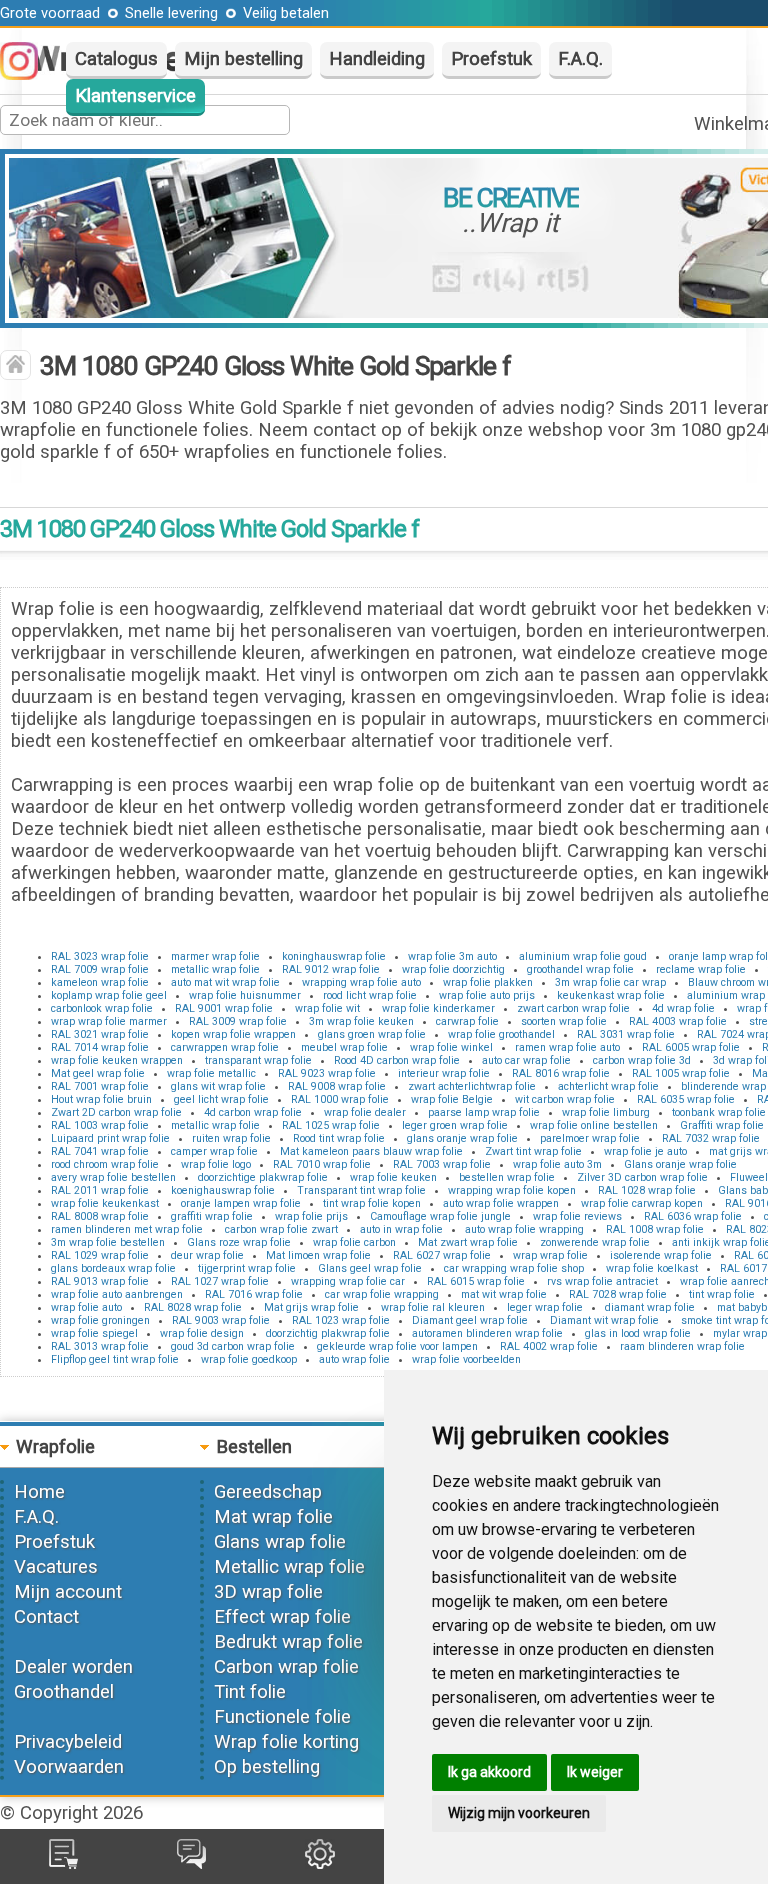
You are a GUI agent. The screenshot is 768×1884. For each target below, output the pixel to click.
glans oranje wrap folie (462, 1138)
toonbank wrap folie (719, 1112)
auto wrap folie (354, 1359)
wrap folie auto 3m (557, 1164)
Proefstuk (491, 59)
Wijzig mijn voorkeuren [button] (519, 1813)
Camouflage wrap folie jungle (440, 1216)
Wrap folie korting (286, 1742)
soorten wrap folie (564, 1021)
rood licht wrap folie (370, 995)
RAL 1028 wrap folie (647, 1190)
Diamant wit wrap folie (604, 1320)
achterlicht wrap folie (608, 1086)
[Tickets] (191, 1863)
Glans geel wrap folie (370, 1268)
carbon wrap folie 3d (642, 1060)
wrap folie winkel (451, 1047)
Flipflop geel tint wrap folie (115, 1359)
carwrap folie (467, 1021)
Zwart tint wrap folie (533, 1151)
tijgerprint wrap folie (247, 1268)
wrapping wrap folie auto (361, 982)
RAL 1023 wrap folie (341, 1320)
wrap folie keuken (393, 1177)
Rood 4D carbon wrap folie (397, 1060)
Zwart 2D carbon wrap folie (116, 1112)
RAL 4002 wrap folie (549, 1346)
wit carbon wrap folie (565, 1099)
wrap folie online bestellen (594, 1125)
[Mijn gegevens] (320, 1863)
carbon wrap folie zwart (281, 1229)
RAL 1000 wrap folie (340, 1099)
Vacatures (56, 1567)
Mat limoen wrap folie (318, 1255)
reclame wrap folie (701, 969)
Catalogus (116, 59)
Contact (46, 1617)
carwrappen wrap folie (225, 1047)
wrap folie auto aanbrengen (117, 1294)
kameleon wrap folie (100, 982)
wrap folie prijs (311, 1216)
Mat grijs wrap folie (311, 1307)
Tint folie (250, 1692)
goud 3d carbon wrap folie (233, 1346)
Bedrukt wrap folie (288, 1642)
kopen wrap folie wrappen (233, 1034)
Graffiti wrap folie (722, 1125)
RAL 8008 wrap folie (100, 1216)
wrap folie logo (216, 1164)
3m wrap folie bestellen (108, 1242)
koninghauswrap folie (334, 956)
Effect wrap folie (282, 1617)
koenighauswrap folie (223, 1190)
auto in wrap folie (401, 1229)
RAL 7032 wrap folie (711, 1138)
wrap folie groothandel (501, 1034)
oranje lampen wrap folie (241, 1203)
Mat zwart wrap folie (468, 1242)
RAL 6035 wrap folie (686, 1099)
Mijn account (68, 1592)
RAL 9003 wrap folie (221, 1320)
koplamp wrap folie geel (109, 995)
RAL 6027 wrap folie (442, 1255)
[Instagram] (29, 74)
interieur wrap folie (444, 1073)
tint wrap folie (722, 1294)
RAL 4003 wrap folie (678, 1021)
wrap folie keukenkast (105, 1203)
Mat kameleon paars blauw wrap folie (371, 1151)
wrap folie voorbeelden (466, 1359)
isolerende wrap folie (661, 1255)
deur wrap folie (207, 1255)
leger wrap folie (545, 1307)
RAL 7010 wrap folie (322, 1164)
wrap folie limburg (606, 1112)
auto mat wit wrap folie (225, 982)
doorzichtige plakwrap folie (263, 1177)
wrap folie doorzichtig (453, 969)
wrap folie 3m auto (452, 956)
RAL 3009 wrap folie (238, 1021)
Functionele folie (282, 1717)
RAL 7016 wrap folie (254, 1294)
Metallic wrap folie (289, 1567)
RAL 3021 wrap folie (100, 1034)
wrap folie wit (327, 1008)
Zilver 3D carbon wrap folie (642, 1177)
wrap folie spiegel (94, 1333)
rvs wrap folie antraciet (602, 1281)
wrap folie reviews (577, 1216)
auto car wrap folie (526, 1060)
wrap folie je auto (645, 1151)
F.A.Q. (580, 59)
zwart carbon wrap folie (573, 1008)
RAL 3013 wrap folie (100, 1346)
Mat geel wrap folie (98, 1073)
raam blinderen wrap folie (682, 1346)
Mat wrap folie (273, 1517)
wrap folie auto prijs (487, 995)
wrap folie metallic (211, 1073)
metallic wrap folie (215, 969)
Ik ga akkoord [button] (489, 1772)
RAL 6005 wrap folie (691, 1047)
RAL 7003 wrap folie (442, 1164)
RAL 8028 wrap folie (193, 1307)
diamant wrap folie (650, 1307)
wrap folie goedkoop (249, 1359)
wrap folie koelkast (652, 1268)
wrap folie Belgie (452, 1099)
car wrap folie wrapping (382, 1294)
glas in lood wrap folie (638, 1333)
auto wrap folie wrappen (501, 1203)
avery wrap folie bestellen (113, 1177)
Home (39, 1492)
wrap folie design (202, 1333)
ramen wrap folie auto (567, 1047)
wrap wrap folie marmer (109, 1021)
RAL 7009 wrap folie (100, 969)
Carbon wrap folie (286, 1667)
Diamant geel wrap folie (470, 1320)
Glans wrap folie (280, 1542)
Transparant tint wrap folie (361, 1190)
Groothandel (64, 1692)
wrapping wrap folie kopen (512, 1190)
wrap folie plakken (488, 982)
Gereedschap (268, 1492)
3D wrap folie (268, 1592)
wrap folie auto (86, 1307)
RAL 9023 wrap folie (327, 1073)
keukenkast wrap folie (611, 995)
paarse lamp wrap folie (484, 1112)
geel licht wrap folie (221, 1099)
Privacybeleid (68, 1742)
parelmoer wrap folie (590, 1138)
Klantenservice (135, 96)
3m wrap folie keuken (361, 1021)
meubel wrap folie (344, 1047)
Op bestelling (267, 1767)
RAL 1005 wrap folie (681, 1073)
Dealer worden (73, 1667)
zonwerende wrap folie (595, 1242)
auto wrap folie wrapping (524, 1229)
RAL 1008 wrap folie (655, 1229)
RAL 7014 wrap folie (100, 1047)
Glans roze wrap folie (239, 1242)
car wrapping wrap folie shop (514, 1268)
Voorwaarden (69, 1767)
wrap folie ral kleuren (433, 1307)
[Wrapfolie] (15, 367)
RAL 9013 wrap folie (100, 1281)
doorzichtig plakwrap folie (328, 1333)
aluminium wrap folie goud (583, 956)
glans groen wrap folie (372, 1034)
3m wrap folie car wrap (610, 982)
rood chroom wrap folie (105, 1164)
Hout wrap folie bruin (101, 1099)
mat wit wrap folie (504, 1294)
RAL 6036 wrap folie (693, 1216)
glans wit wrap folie (218, 1086)
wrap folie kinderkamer (438, 1008)
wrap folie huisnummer (245, 995)
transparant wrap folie (258, 1060)
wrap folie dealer (365, 1112)
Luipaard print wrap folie (110, 1138)
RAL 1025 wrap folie (331, 1125)
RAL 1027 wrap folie (220, 1281)
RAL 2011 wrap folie (100, 1190)
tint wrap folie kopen (372, 1203)
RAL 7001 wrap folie (100, 1086)
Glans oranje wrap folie (680, 1164)
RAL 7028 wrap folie (618, 1294)
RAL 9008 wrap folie (337, 1086)
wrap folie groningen (100, 1320)
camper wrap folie (214, 1151)
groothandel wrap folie (580, 969)
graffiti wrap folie (212, 1216)
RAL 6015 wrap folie (476, 1281)
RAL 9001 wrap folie (224, 1008)
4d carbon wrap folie (253, 1112)
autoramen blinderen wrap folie (487, 1333)
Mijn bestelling (243, 59)
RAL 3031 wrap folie (626, 1034)
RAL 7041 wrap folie (100, 1151)
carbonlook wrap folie (102, 1008)
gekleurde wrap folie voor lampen (397, 1346)
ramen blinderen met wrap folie (127, 1229)
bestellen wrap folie (507, 1177)
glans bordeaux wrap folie (113, 1268)
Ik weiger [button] (595, 1772)
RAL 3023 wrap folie (100, 956)
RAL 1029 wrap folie (100, 1255)
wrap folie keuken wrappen (117, 1060)
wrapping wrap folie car (348, 1281)
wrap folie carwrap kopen (642, 1203)
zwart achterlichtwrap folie (472, 1086)
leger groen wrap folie (455, 1125)
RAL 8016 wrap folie (561, 1073)
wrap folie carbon (354, 1242)
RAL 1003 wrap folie (100, 1125)
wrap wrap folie (550, 1255)
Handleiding (377, 59)
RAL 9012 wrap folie (331, 969)
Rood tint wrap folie (339, 1138)
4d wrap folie (683, 1008)
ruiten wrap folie (231, 1138)
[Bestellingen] (63, 1863)
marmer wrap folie (215, 956)
